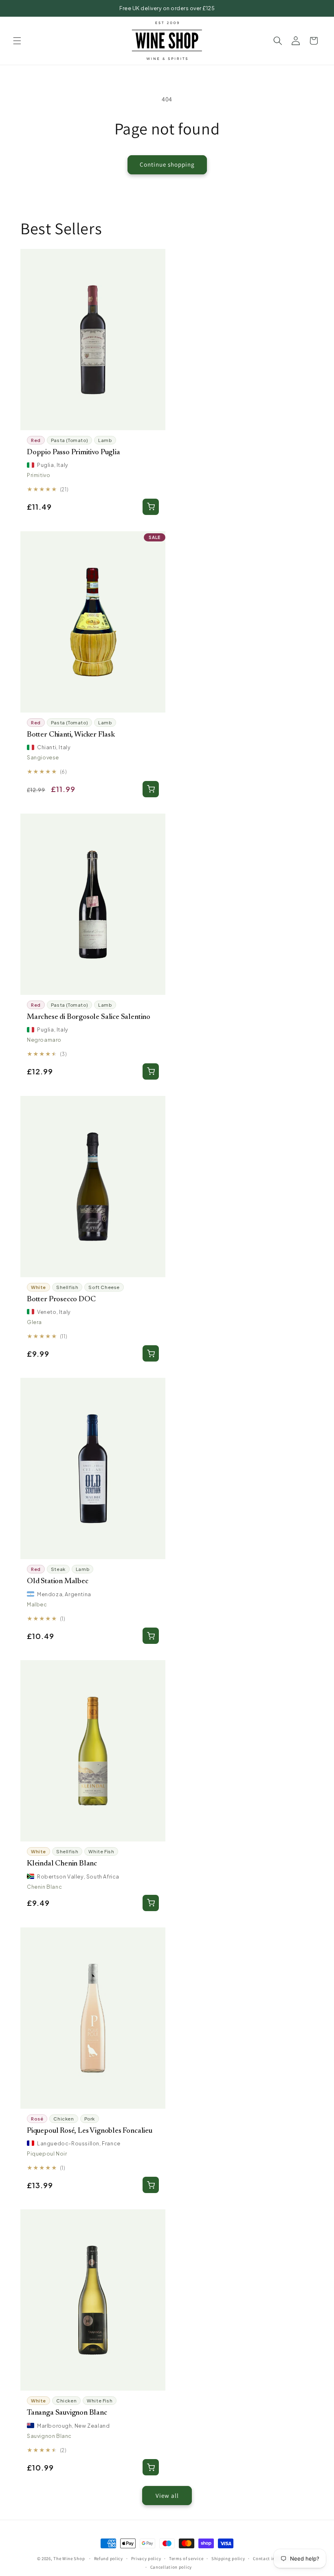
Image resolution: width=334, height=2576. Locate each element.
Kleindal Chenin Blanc (62, 1864)
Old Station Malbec (58, 1581)
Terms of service (186, 2558)
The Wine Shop (69, 2558)
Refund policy (109, 2558)
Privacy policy (146, 2558)
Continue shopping (167, 164)
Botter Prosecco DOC (61, 1299)
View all (167, 2496)
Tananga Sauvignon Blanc (67, 2413)
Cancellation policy (171, 2567)
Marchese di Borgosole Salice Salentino (89, 1017)
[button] (17, 41)
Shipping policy (228, 2558)
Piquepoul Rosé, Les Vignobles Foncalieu (90, 2131)
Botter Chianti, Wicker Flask (71, 735)
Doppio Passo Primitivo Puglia (74, 452)
